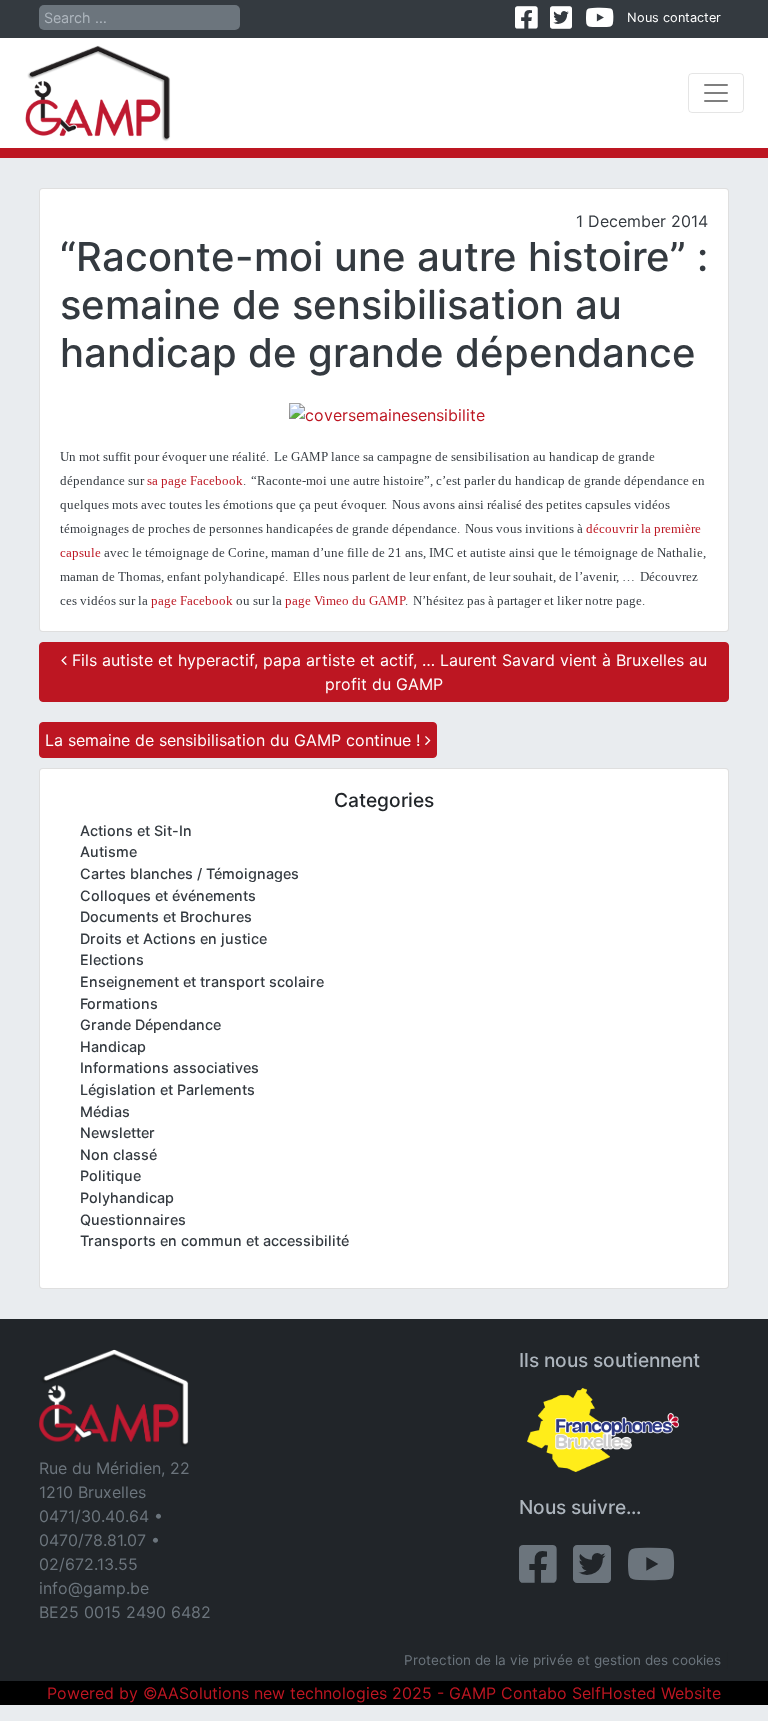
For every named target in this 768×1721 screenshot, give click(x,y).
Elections (112, 959)
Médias (105, 1111)
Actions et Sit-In (136, 830)
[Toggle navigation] (716, 93)
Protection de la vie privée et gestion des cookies (562, 1660)
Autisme (108, 851)
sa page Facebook (195, 480)
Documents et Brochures (166, 916)
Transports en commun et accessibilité (214, 1240)
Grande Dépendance (150, 1024)
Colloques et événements (168, 895)
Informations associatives (169, 1067)
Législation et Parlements (167, 1089)
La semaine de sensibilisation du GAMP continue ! (235, 740)
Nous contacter (674, 17)
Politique (110, 1175)
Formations (119, 1003)
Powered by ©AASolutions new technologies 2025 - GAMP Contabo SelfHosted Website (384, 1693)
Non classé (118, 1154)
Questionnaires (133, 1219)
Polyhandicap (127, 1197)
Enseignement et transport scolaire (202, 981)
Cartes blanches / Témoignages (189, 873)
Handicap (113, 1046)
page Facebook (192, 600)
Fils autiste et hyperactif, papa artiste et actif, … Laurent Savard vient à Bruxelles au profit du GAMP (387, 672)
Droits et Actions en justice (173, 938)
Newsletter (117, 1132)
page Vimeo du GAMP (345, 600)
